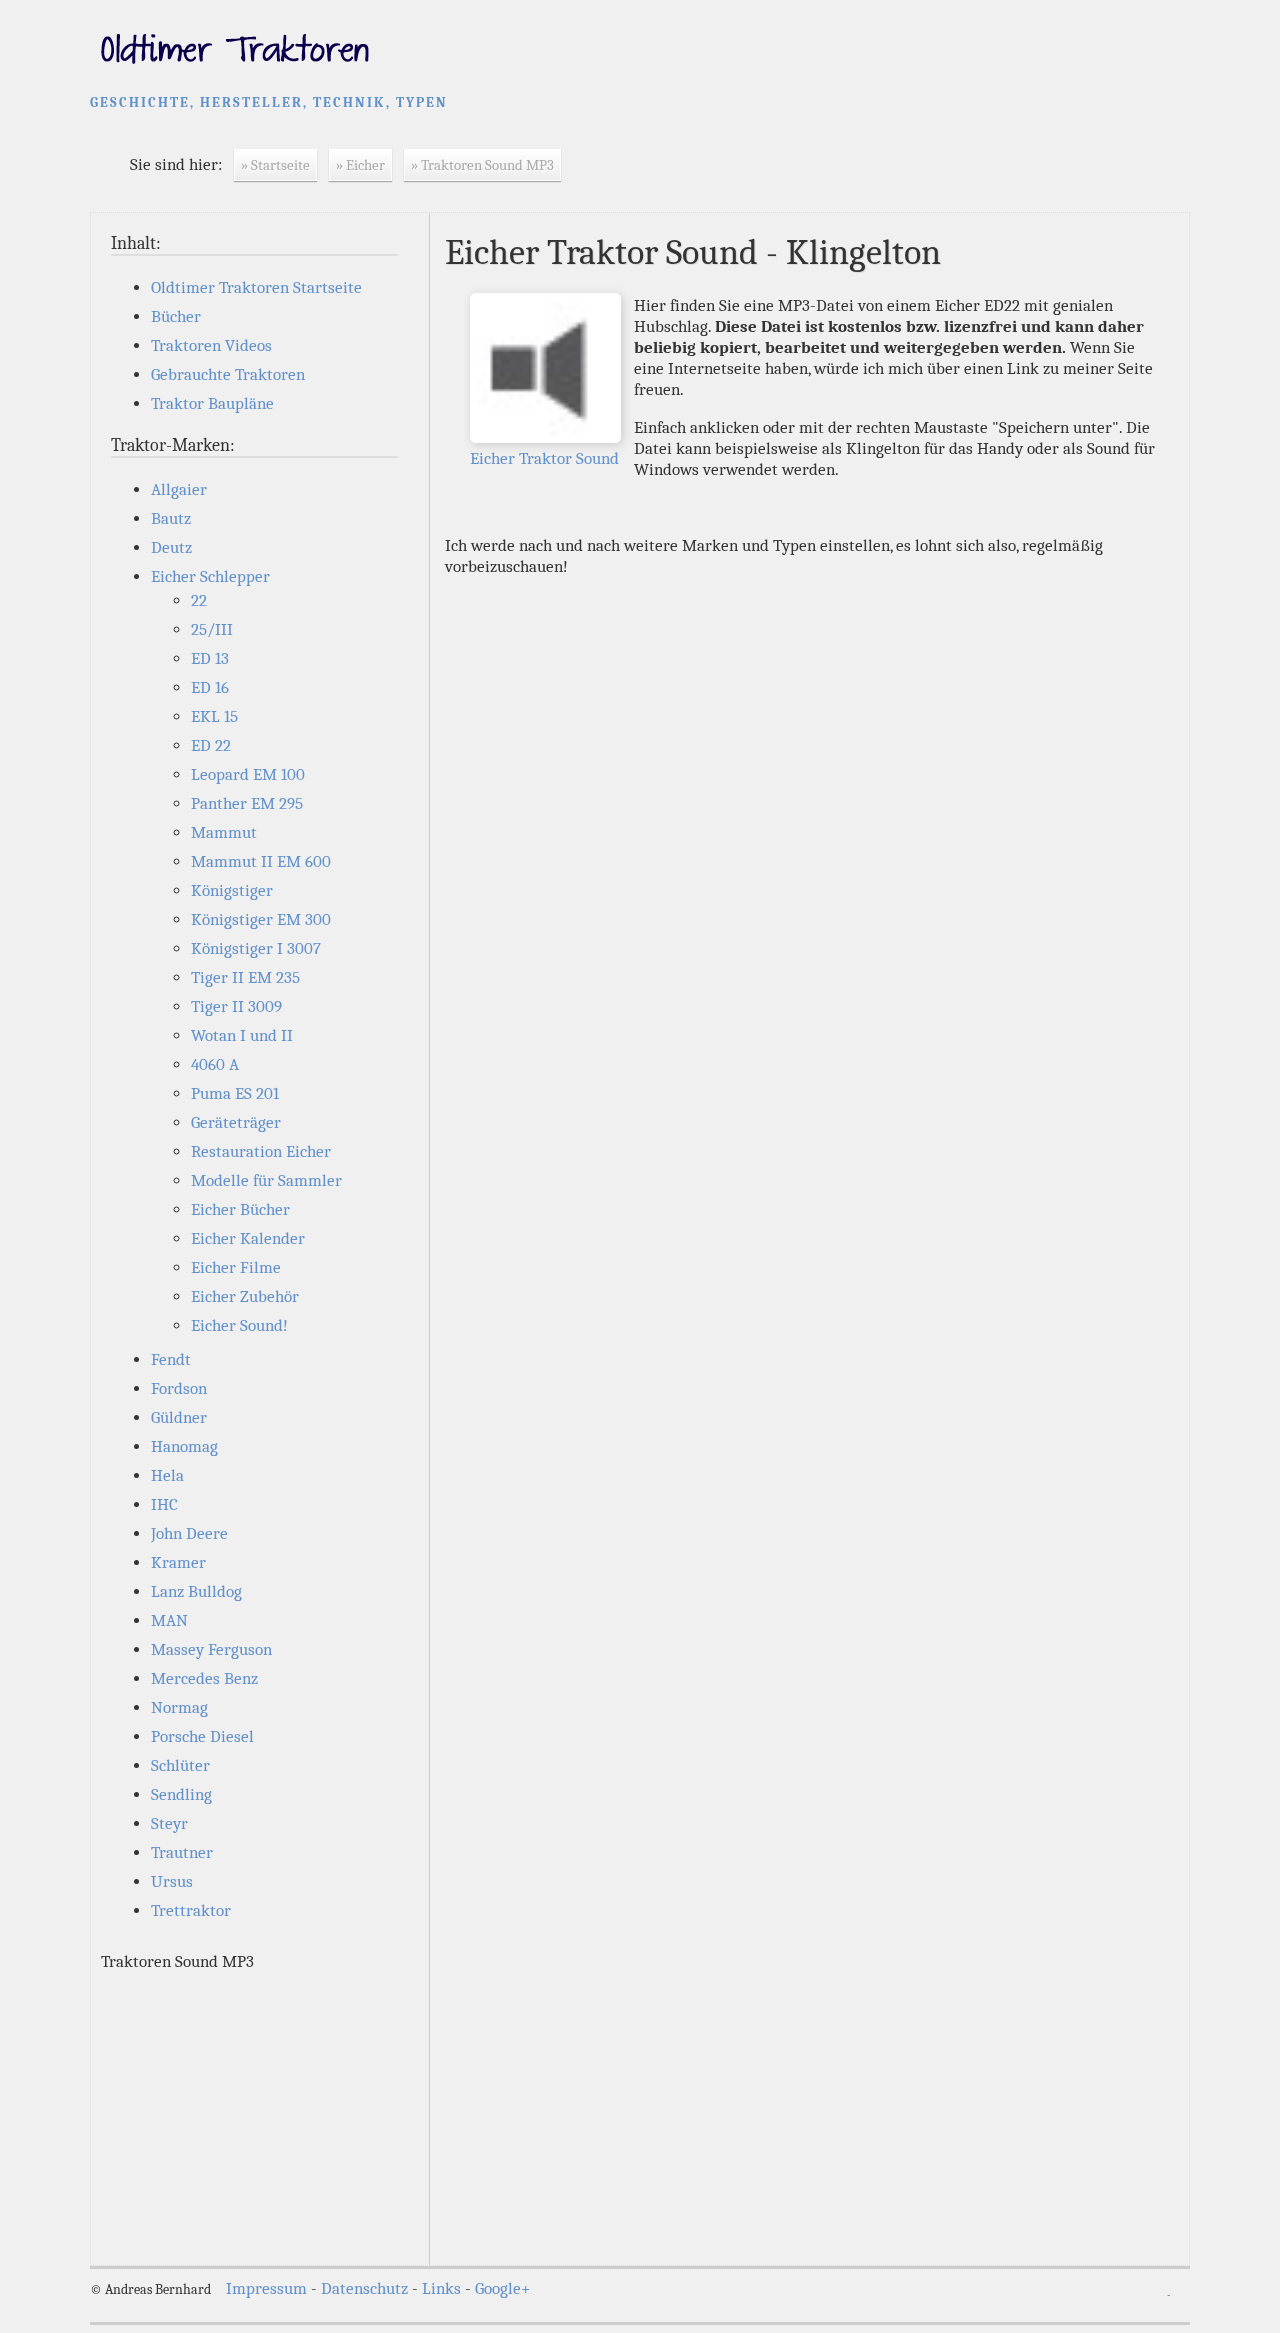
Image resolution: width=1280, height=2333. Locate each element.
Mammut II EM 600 (261, 861)
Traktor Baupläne (212, 403)
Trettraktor (191, 1910)
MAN (169, 1620)
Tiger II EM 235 (245, 977)
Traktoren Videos (211, 345)
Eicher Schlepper (210, 576)
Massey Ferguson (211, 1649)
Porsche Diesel (202, 1736)
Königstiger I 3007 (256, 948)
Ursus (172, 1881)
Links (441, 2288)
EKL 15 (214, 716)
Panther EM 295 (247, 803)
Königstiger (232, 890)
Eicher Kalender (248, 1238)
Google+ (502, 2288)
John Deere (189, 1533)
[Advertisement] (260, 2113)
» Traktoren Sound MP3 (482, 165)
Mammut (224, 832)
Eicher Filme (236, 1267)
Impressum (266, 2288)
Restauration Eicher (261, 1151)
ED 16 (210, 687)
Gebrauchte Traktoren (228, 374)
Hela (167, 1475)
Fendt (171, 1359)
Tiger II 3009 (236, 1006)
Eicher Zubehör (245, 1296)
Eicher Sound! (239, 1325)
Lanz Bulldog (196, 1591)
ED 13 (210, 658)
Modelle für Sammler (266, 1180)
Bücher (176, 316)
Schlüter (180, 1765)
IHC (164, 1504)
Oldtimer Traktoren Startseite (256, 287)
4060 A (215, 1064)
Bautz (171, 518)
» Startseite (275, 165)
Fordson (179, 1388)
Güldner (179, 1417)
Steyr (169, 1823)
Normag (179, 1707)
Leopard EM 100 (248, 774)
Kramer (178, 1562)
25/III (212, 629)
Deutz (171, 547)
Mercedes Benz (204, 1678)
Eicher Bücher (240, 1209)
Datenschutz (364, 2288)
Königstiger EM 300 (261, 919)
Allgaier (179, 489)
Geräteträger (236, 1122)
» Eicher (360, 165)
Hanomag (184, 1446)
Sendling (181, 1794)
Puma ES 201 (235, 1093)
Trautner (182, 1852)
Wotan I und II (242, 1035)
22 (199, 600)
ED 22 (211, 745)
